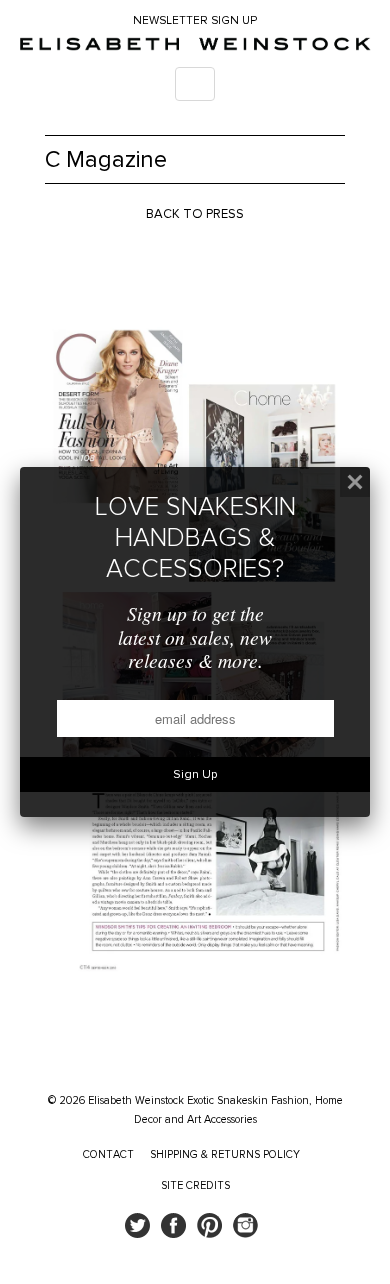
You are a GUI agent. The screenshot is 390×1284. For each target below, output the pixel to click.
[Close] (355, 482)
